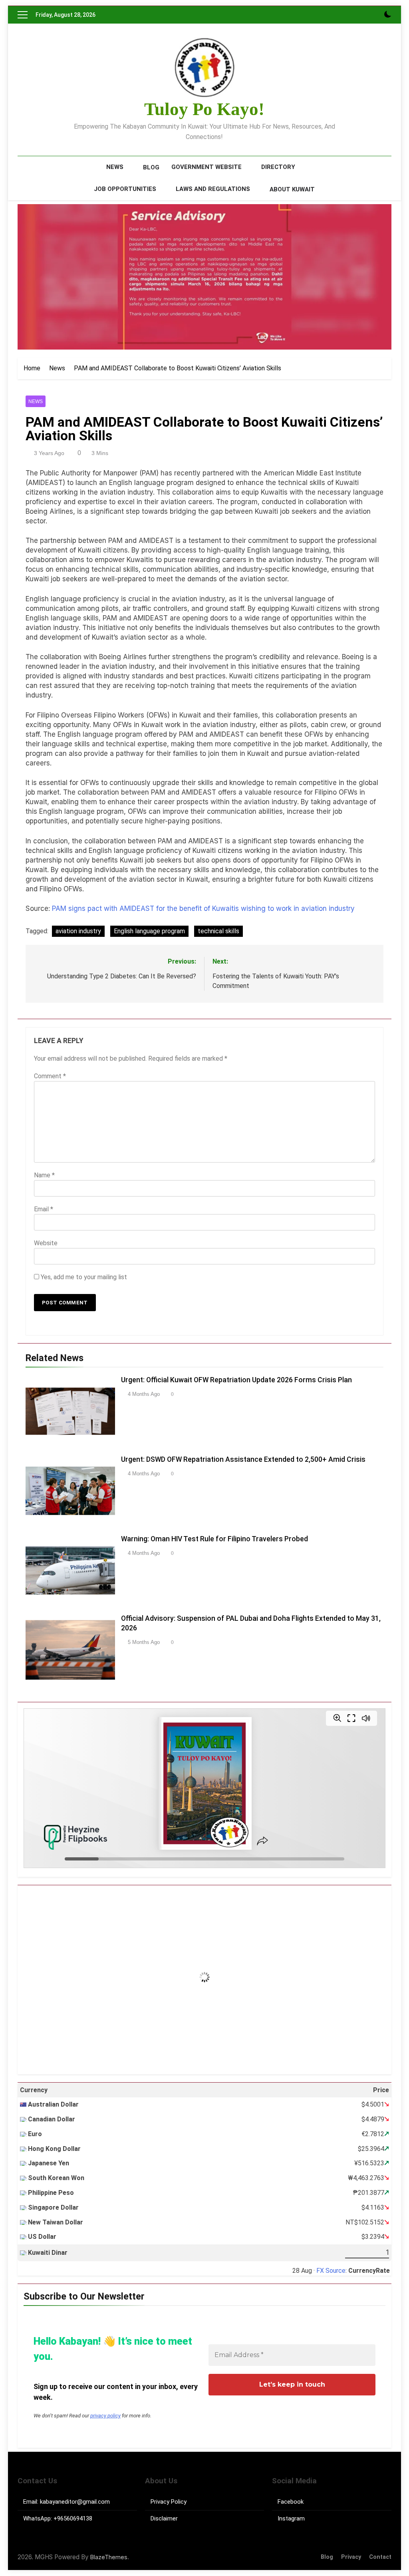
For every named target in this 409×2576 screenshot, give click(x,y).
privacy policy (105, 2416)
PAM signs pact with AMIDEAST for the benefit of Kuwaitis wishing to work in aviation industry (203, 908)
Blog (151, 167)
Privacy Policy (169, 2502)
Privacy (351, 2557)
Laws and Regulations (213, 189)
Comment (50, 1076)
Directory (278, 167)
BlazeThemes (109, 2557)
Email (44, 1209)
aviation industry (78, 931)
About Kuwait (292, 189)
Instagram (291, 2518)
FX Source (331, 2271)
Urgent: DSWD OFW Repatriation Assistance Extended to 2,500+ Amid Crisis (243, 1459)
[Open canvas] (23, 15)
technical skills (218, 931)
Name (44, 1175)
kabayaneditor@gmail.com (75, 2502)
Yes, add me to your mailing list (83, 1277)
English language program (149, 931)
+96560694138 (73, 2518)
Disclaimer (164, 2518)
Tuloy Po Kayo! (204, 109)
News (115, 167)
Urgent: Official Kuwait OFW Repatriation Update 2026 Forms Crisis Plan (236, 1380)
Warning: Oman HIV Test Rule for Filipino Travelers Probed (214, 1539)
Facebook (291, 2502)
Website (46, 1243)
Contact (380, 2557)
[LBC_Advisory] (204, 277)
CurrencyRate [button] (369, 2271)
